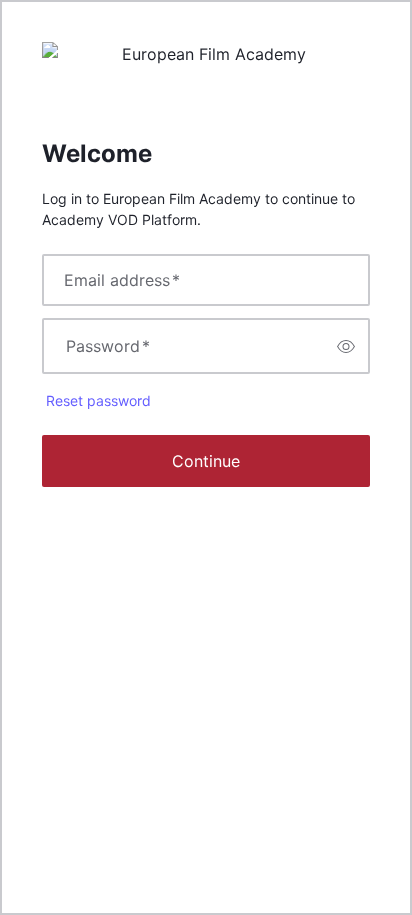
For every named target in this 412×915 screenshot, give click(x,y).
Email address (122, 280)
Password (108, 346)
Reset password (98, 400)
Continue (206, 461)
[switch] (346, 346)
